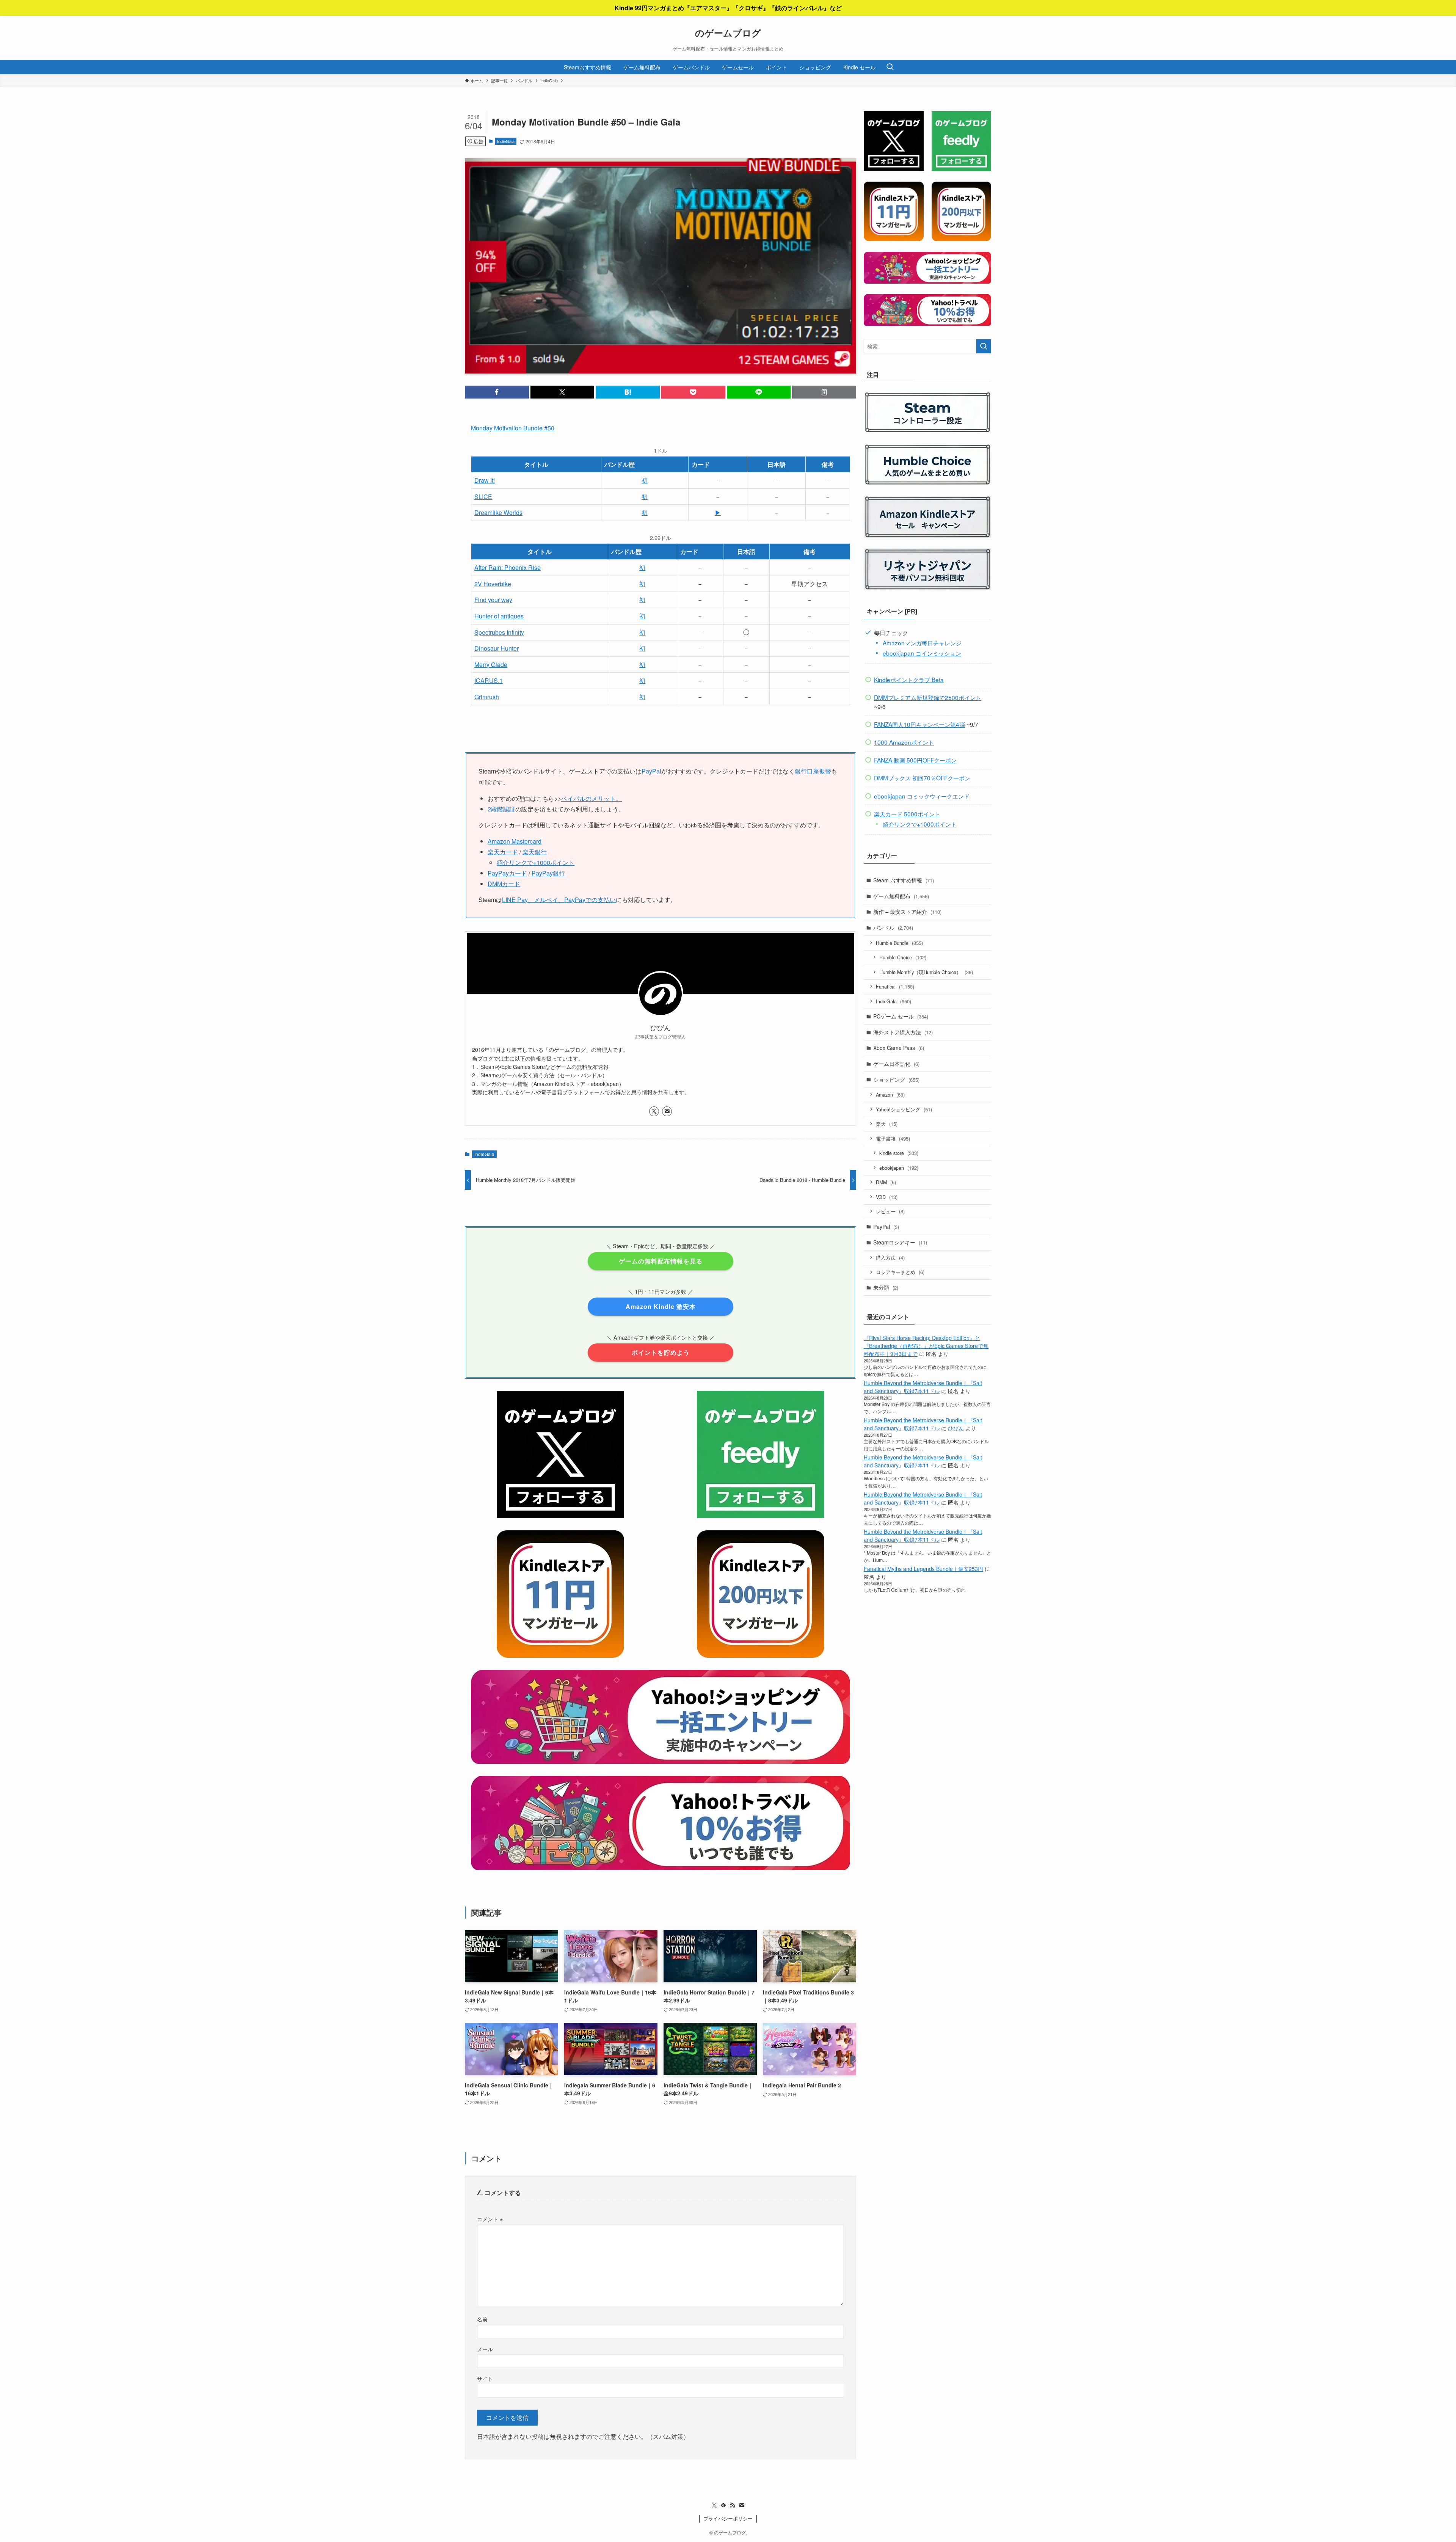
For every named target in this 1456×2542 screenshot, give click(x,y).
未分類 (886, 1287)
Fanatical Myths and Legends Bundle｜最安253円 (923, 1569)
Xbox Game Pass (899, 1048)
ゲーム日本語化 (896, 1064)
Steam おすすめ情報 (904, 880)
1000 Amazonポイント (904, 742)
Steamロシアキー (900, 1242)
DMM (886, 1182)
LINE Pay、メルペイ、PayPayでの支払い (559, 900)
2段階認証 (501, 809)
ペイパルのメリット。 (591, 798)
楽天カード (503, 852)
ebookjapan (899, 1168)
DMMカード (504, 884)
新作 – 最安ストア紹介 (907, 912)
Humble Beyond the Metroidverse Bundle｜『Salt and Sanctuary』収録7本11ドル (923, 1387)
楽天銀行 (535, 852)
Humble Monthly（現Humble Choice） (926, 972)
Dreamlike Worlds (498, 512)
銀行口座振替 (813, 771)
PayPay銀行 (548, 873)
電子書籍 (893, 1138)
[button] (497, 392)
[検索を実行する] (984, 346)
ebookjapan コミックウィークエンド (922, 796)
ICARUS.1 (489, 680)
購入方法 (890, 1258)
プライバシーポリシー (728, 2518)
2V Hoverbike (493, 584)
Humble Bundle (899, 943)
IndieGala (506, 141)
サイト (485, 2378)
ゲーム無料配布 (901, 896)
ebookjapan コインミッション (922, 653)
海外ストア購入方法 (903, 1032)
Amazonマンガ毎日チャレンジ (922, 643)
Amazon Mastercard (515, 841)
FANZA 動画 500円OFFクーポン (915, 760)
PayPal (651, 771)
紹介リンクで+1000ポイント (536, 862)
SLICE (483, 497)
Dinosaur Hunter (497, 648)
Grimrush (487, 697)
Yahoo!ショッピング (904, 1109)
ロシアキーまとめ (900, 1272)
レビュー (890, 1211)
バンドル (893, 927)
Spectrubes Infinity (499, 632)
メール (485, 2349)
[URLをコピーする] (824, 392)
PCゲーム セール (901, 1016)
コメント (490, 2219)
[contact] (667, 1111)
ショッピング (896, 1080)
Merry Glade (491, 665)
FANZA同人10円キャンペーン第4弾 (919, 724)
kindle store (899, 1153)
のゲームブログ (728, 33)
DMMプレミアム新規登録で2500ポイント (928, 697)
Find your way (493, 600)
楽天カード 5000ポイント (907, 814)
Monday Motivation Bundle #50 (513, 428)
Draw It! (485, 480)
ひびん (956, 1428)
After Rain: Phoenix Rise (508, 567)
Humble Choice (903, 957)
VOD (887, 1197)
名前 (482, 2319)
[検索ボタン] (890, 67)
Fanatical (895, 986)
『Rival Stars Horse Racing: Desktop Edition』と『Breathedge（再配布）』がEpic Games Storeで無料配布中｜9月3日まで (926, 1346)
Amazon (890, 1094)
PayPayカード (507, 873)
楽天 (887, 1124)
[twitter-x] (654, 1111)
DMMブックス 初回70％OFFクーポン (922, 778)
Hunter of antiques (499, 616)
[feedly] (723, 2505)
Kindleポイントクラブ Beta (909, 679)
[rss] (733, 2505)
